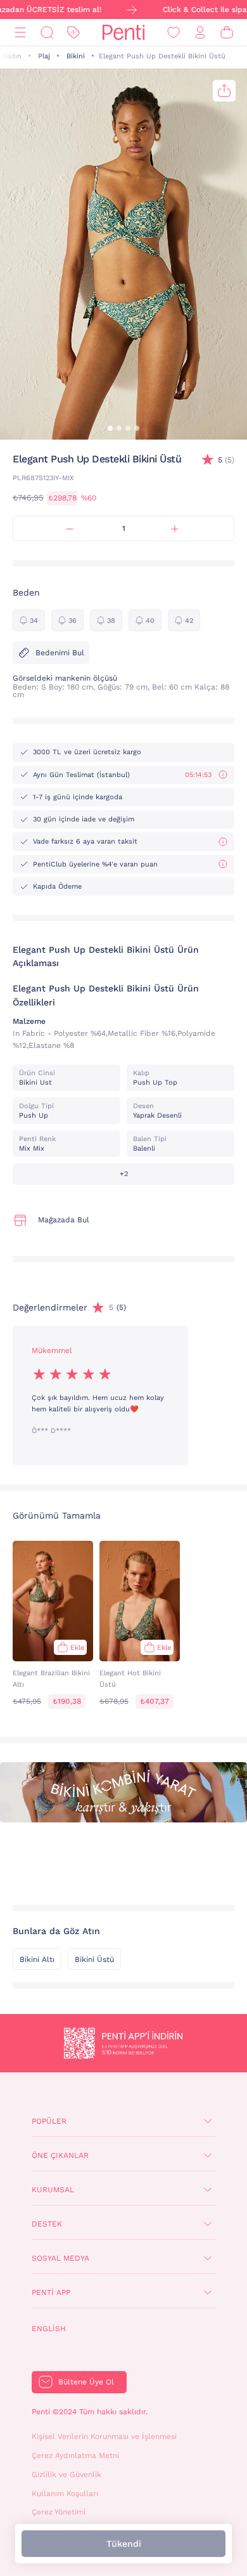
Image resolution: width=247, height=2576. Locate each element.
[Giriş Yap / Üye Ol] (200, 33)
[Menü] (20, 33)
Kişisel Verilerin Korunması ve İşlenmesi (104, 2436)
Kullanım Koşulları (65, 2494)
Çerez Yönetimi (59, 2512)
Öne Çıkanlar (60, 2155)
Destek (47, 2224)
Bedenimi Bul (60, 653)
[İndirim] (73, 33)
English (49, 2329)
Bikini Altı (37, 1959)
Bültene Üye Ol (86, 2382)
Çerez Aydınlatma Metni (75, 2455)
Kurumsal (53, 2190)
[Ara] (47, 33)
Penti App (51, 2292)
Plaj (44, 56)
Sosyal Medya (60, 2258)
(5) (226, 460)
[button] (110, 428)
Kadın (12, 56)
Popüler (49, 2121)
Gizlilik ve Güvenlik (66, 2475)
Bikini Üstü (94, 1959)
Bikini (76, 56)
